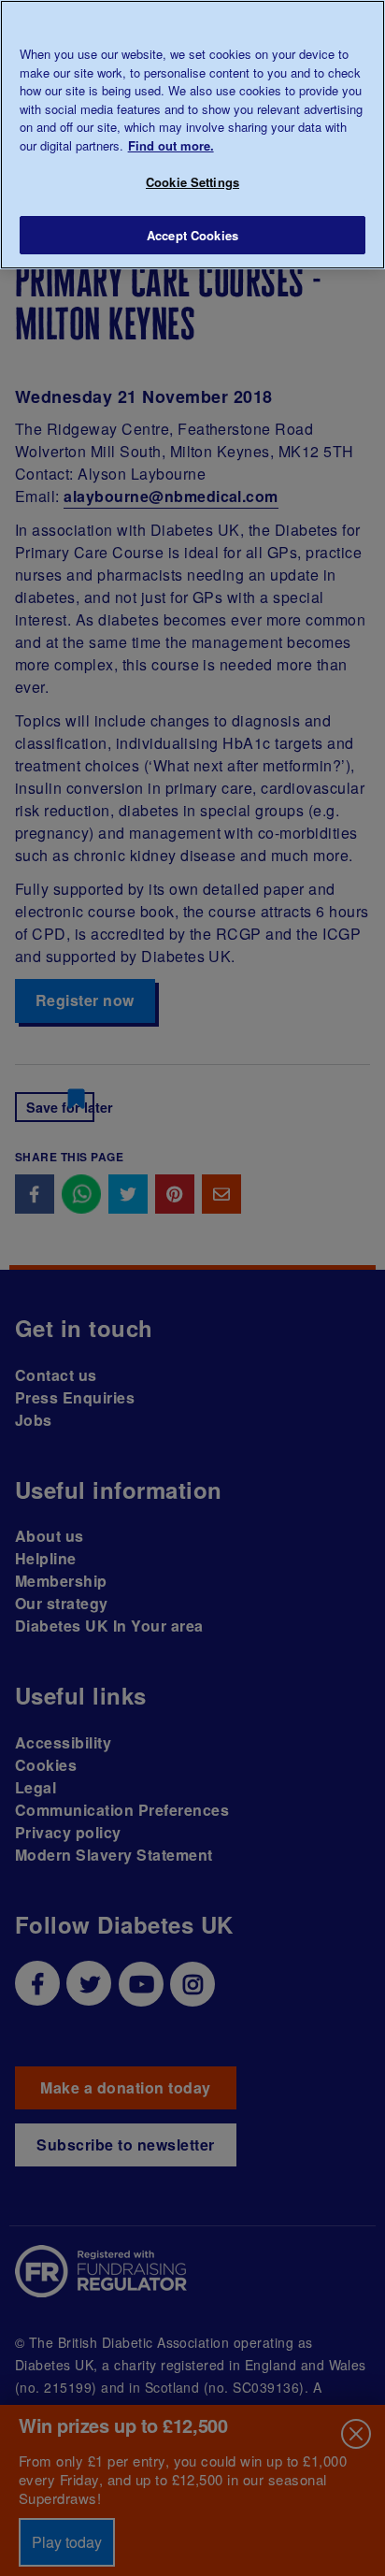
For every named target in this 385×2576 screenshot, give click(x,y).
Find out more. (171, 145)
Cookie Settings (192, 182)
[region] (192, 135)
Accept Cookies (192, 235)
